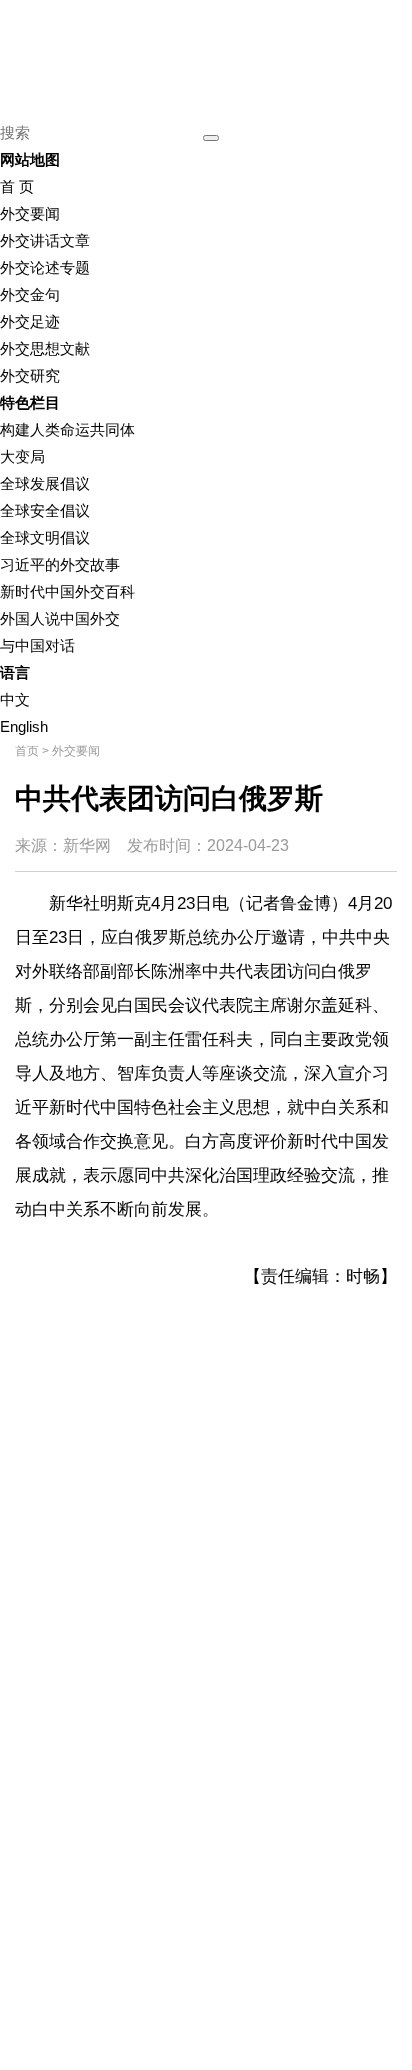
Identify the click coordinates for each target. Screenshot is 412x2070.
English (24, 726)
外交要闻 (30, 213)
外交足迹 (30, 321)
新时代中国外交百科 (67, 591)
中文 (15, 699)
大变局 (22, 456)
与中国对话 (37, 645)
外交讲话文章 (45, 240)
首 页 (17, 186)
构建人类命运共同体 (67, 429)
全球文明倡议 (45, 537)
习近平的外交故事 (60, 564)
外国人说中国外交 (60, 618)
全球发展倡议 (45, 483)
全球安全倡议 (45, 510)
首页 (27, 751)
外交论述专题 (45, 267)
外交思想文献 (45, 348)
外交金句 (30, 294)
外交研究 (30, 375)
